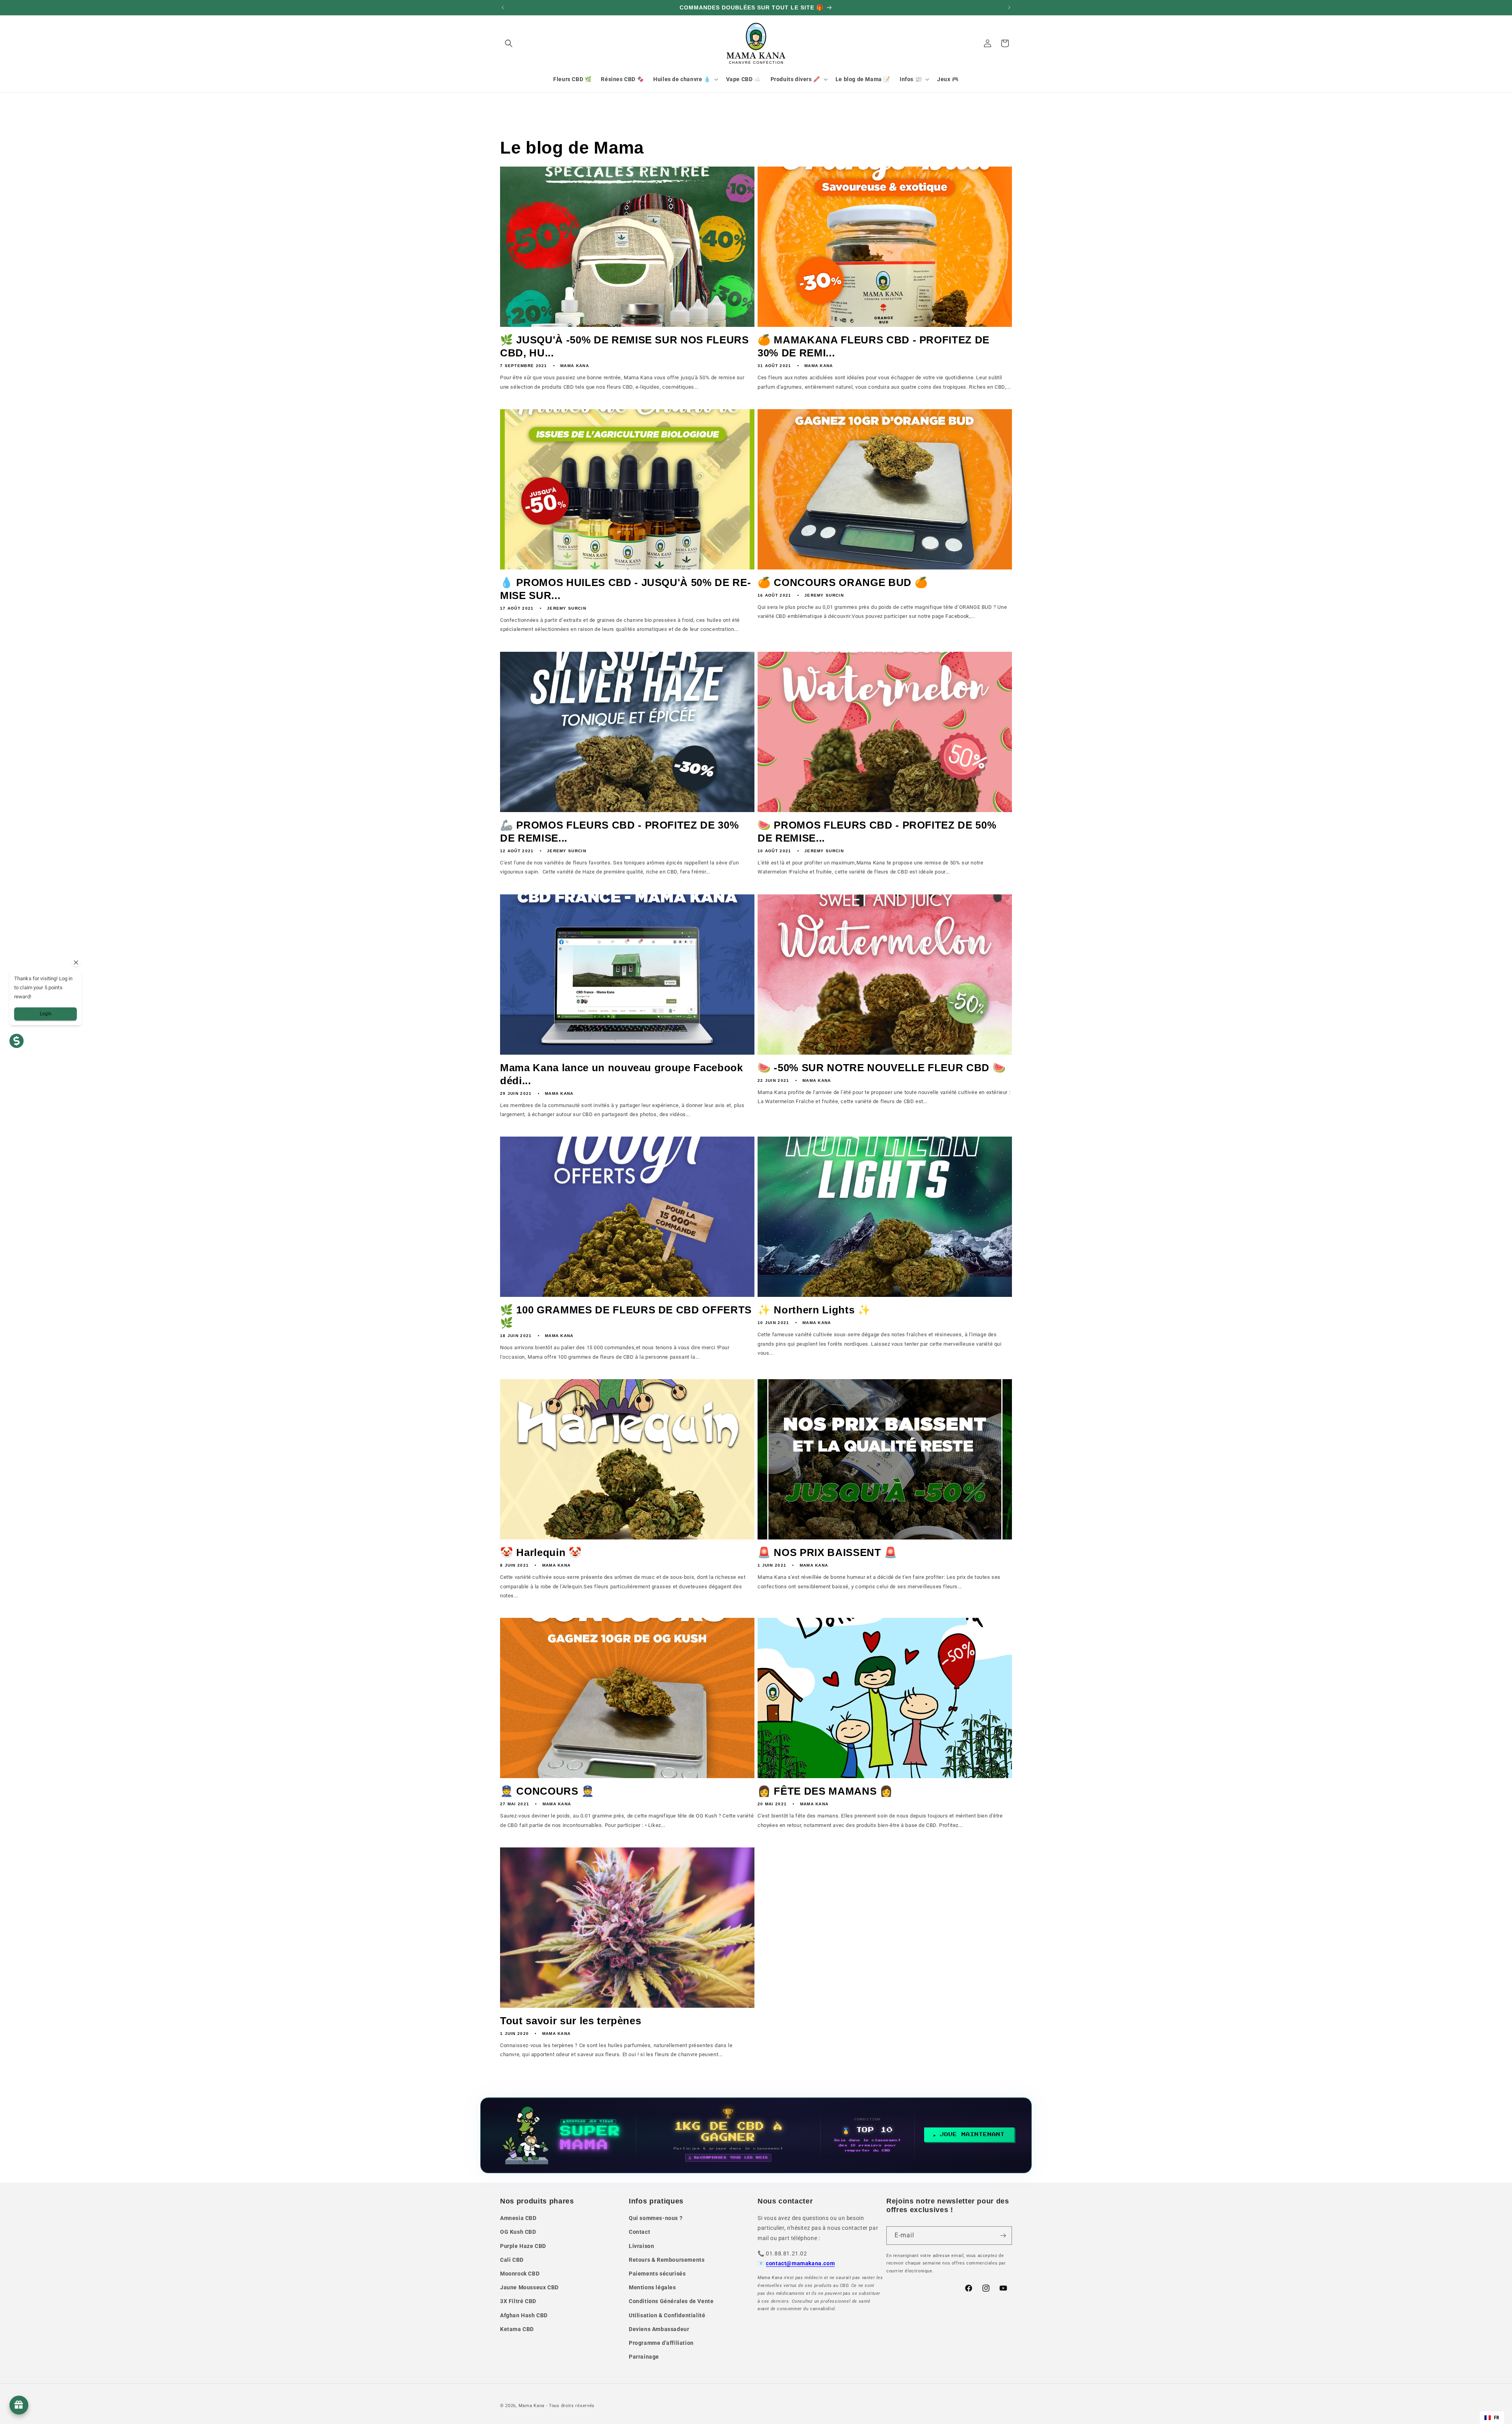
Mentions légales (652, 2287)
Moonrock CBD (520, 2274)
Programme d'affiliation (661, 2343)
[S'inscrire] (1003, 2236)
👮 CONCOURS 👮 (547, 1791)
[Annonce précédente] (503, 7)
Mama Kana (532, 2406)
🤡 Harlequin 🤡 (541, 1552)
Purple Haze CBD (523, 2246)
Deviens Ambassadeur (659, 2329)
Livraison (641, 2246)
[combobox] (1492, 2418)
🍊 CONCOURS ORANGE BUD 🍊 (843, 582)
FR (1497, 2418)
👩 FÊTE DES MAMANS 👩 (825, 1791)
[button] (509, 43)
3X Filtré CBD (518, 2301)
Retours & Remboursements (667, 2260)
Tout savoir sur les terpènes (571, 2021)
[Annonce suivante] (1009, 7)
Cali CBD (512, 2260)
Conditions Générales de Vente (671, 2301)
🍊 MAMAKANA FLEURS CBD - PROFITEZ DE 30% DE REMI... (874, 346)
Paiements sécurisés (657, 2274)
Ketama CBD (517, 2329)
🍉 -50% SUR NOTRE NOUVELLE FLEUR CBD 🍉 (882, 1068)
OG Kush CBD (518, 2232)
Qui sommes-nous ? (656, 2218)
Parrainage (644, 2357)
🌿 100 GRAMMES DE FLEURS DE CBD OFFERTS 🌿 (626, 1316)
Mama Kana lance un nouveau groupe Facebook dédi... (622, 1074)
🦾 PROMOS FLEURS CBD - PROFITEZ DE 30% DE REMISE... (619, 832)
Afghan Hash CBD (524, 2315)
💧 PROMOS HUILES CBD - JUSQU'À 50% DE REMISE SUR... (625, 589)
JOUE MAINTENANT (972, 2135)
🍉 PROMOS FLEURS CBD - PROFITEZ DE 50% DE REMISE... (877, 832)
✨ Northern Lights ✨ (814, 1310)
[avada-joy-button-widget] (19, 2405)
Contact (639, 2232)
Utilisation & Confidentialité (667, 2315)
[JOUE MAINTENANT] (756, 2135)
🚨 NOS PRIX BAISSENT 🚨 (827, 1552)
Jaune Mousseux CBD (529, 2287)
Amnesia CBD (518, 2218)
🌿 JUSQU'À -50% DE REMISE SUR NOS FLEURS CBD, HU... (624, 346)
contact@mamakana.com (800, 2263)
